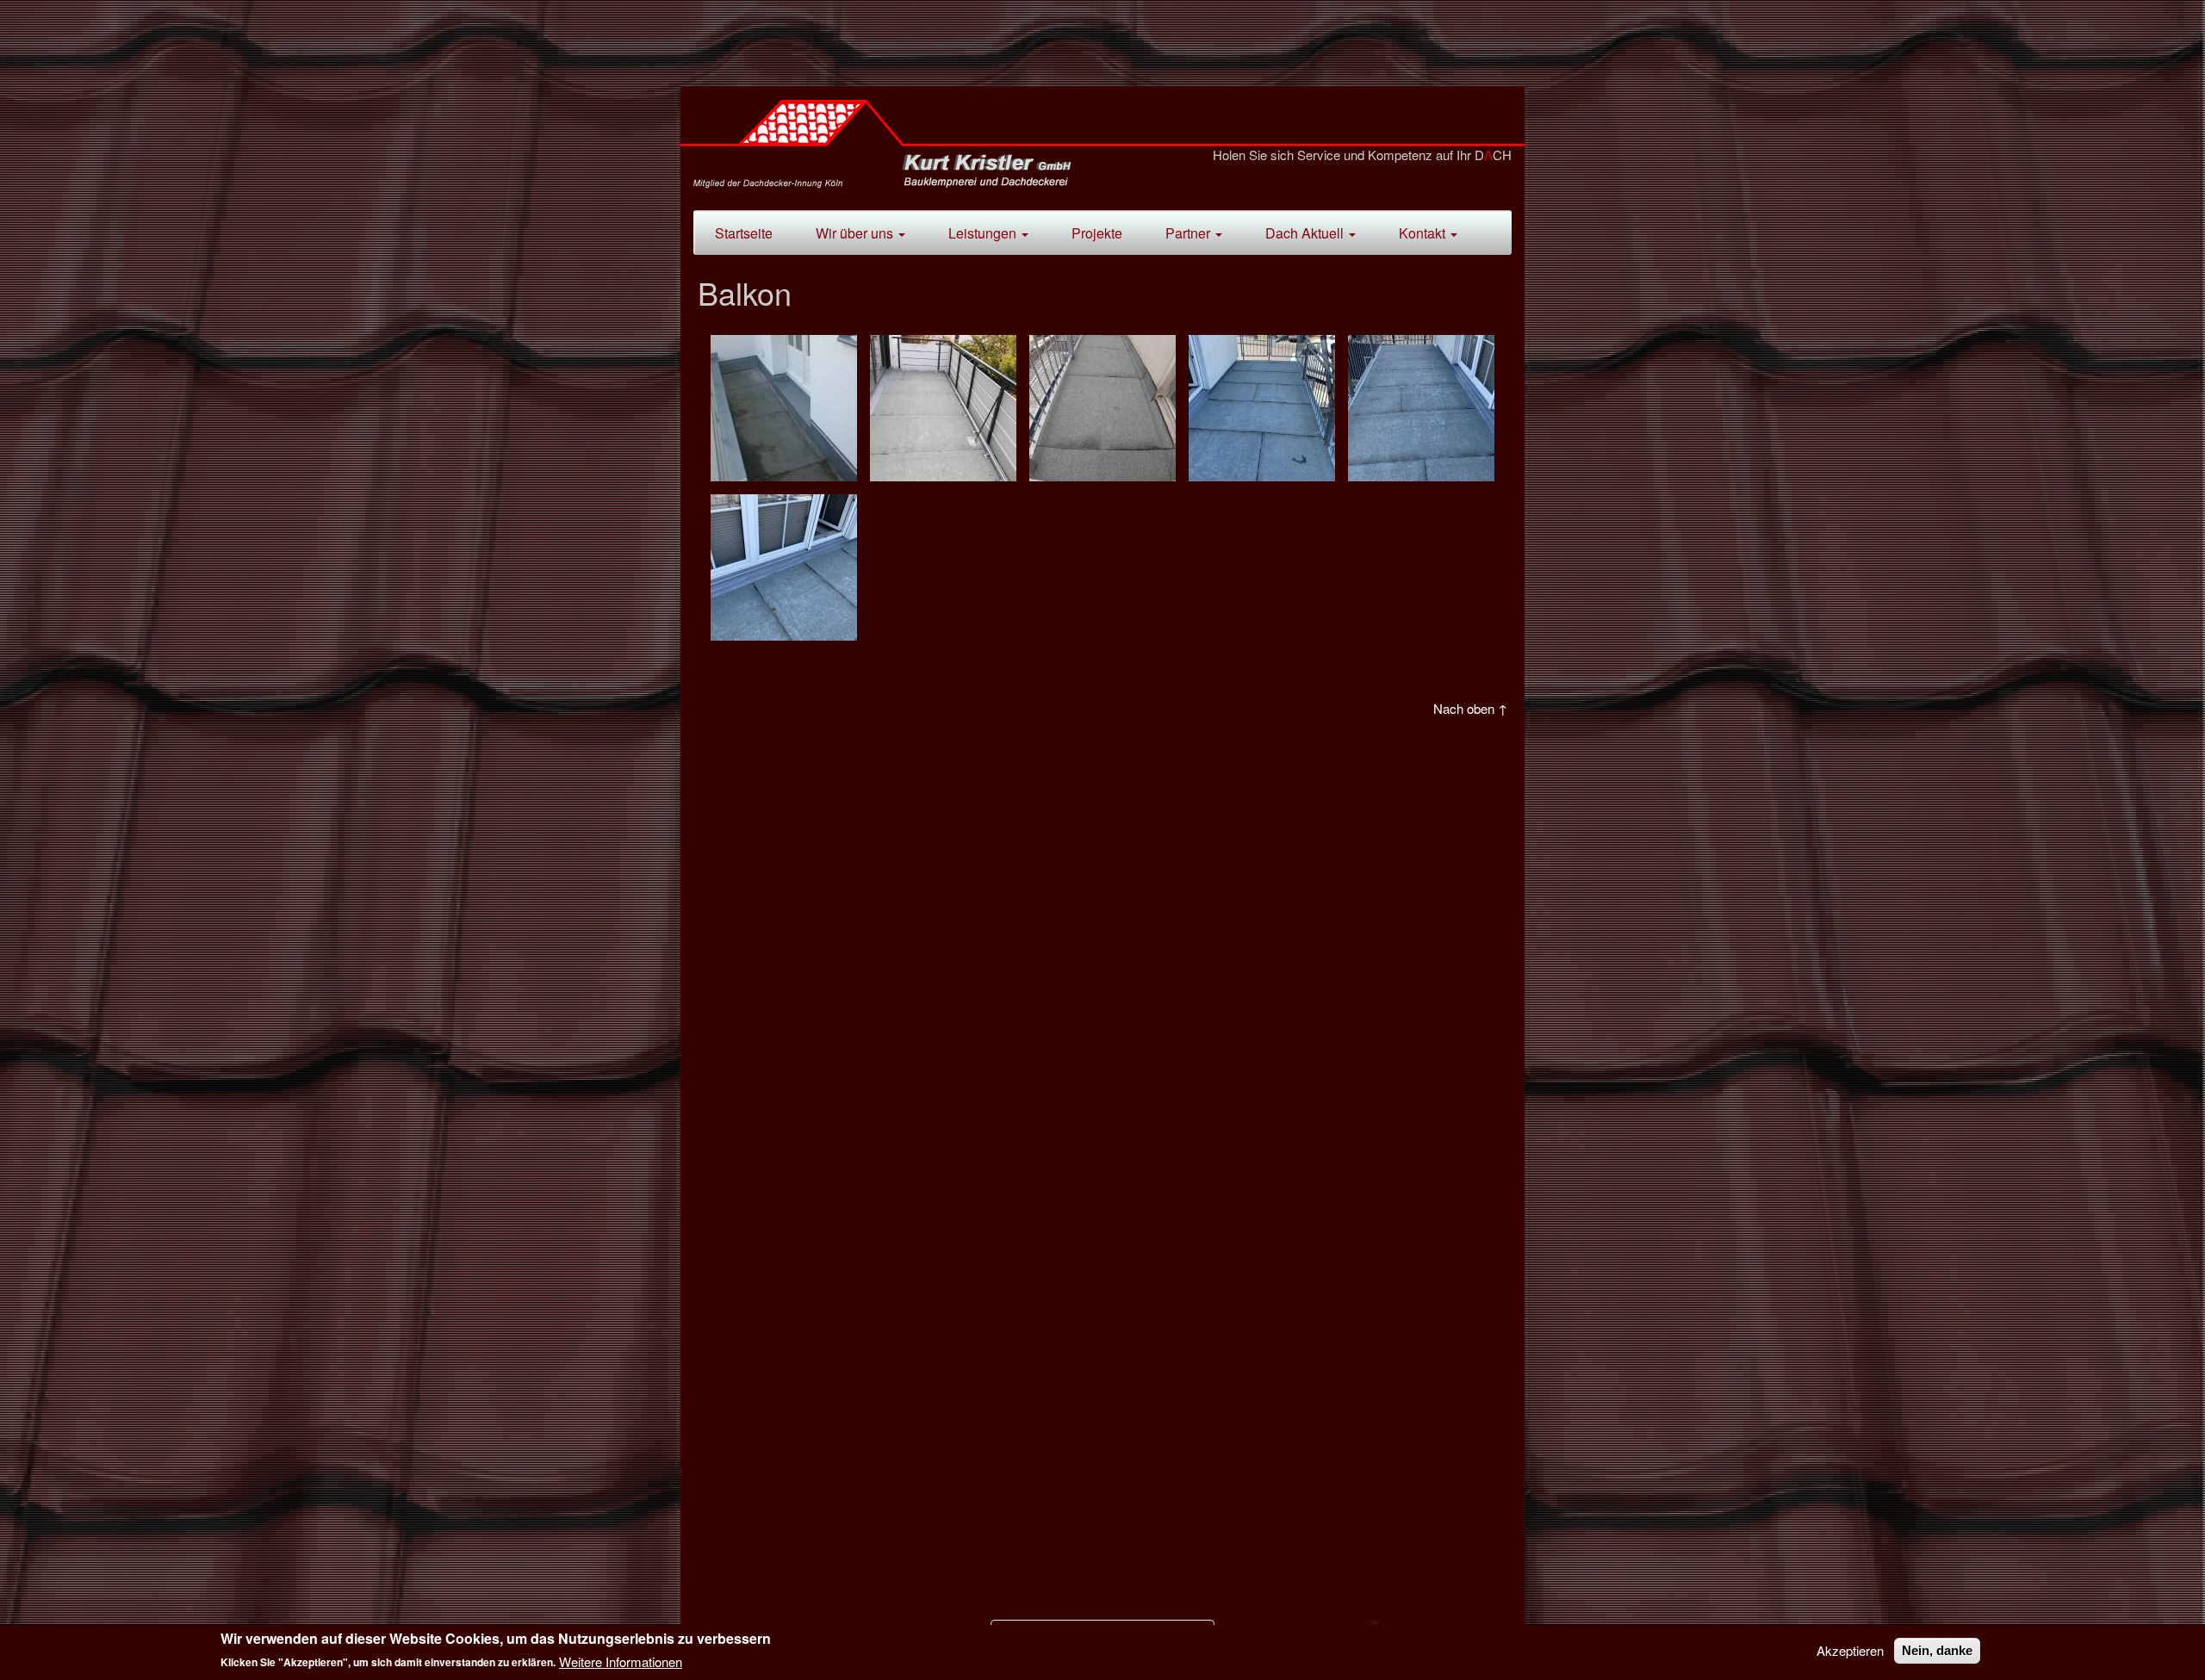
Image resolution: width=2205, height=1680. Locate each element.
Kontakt (1424, 233)
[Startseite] (889, 148)
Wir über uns (856, 233)
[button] (784, 408)
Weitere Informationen (621, 1661)
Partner (1189, 233)
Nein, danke (1937, 1650)
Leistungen (984, 233)
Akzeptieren (1850, 1651)
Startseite (744, 233)
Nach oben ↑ (1470, 708)
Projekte (1097, 233)
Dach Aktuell (1306, 233)
